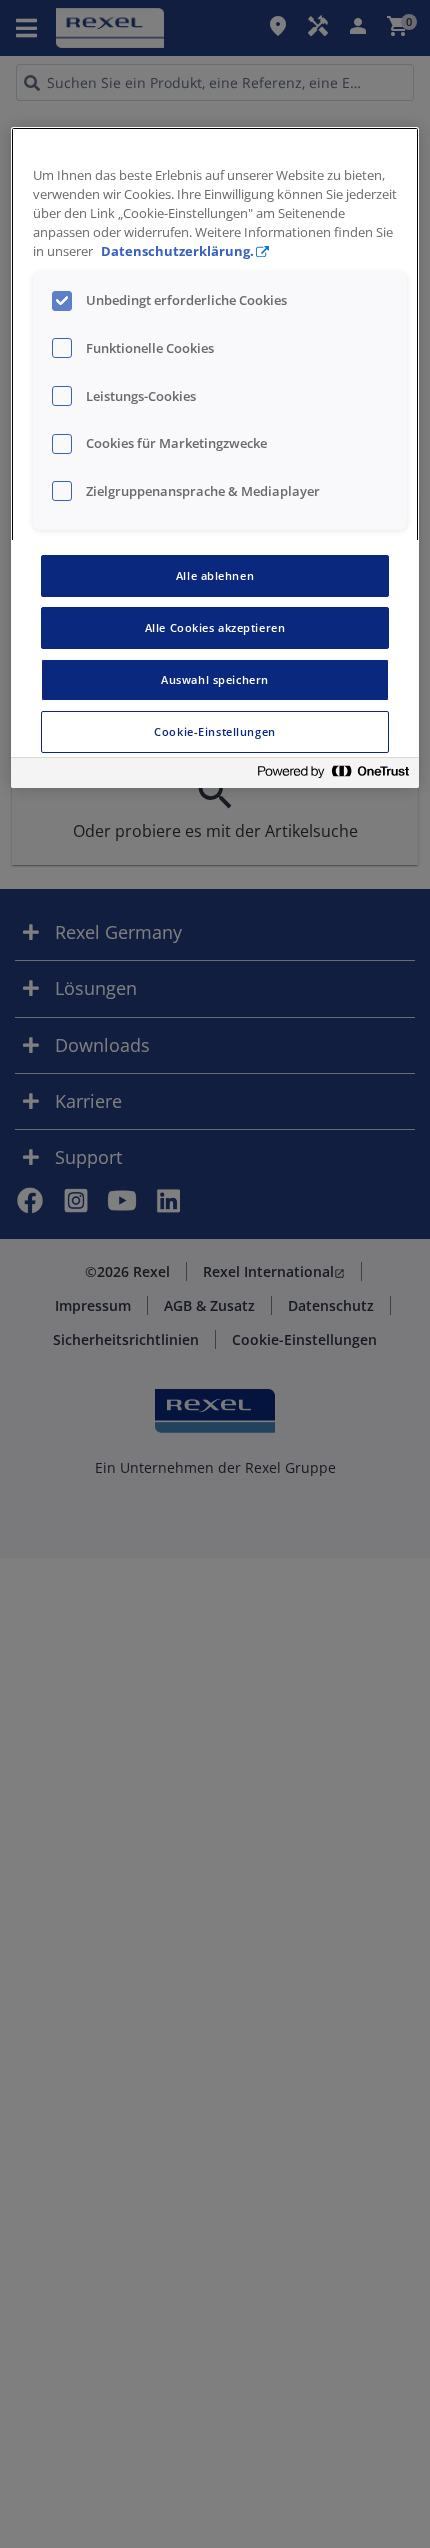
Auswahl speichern (215, 679)
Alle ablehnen (215, 575)
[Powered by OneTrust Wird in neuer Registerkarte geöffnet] (333, 775)
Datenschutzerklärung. (177, 251)
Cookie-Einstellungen (214, 731)
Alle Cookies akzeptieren (215, 627)
